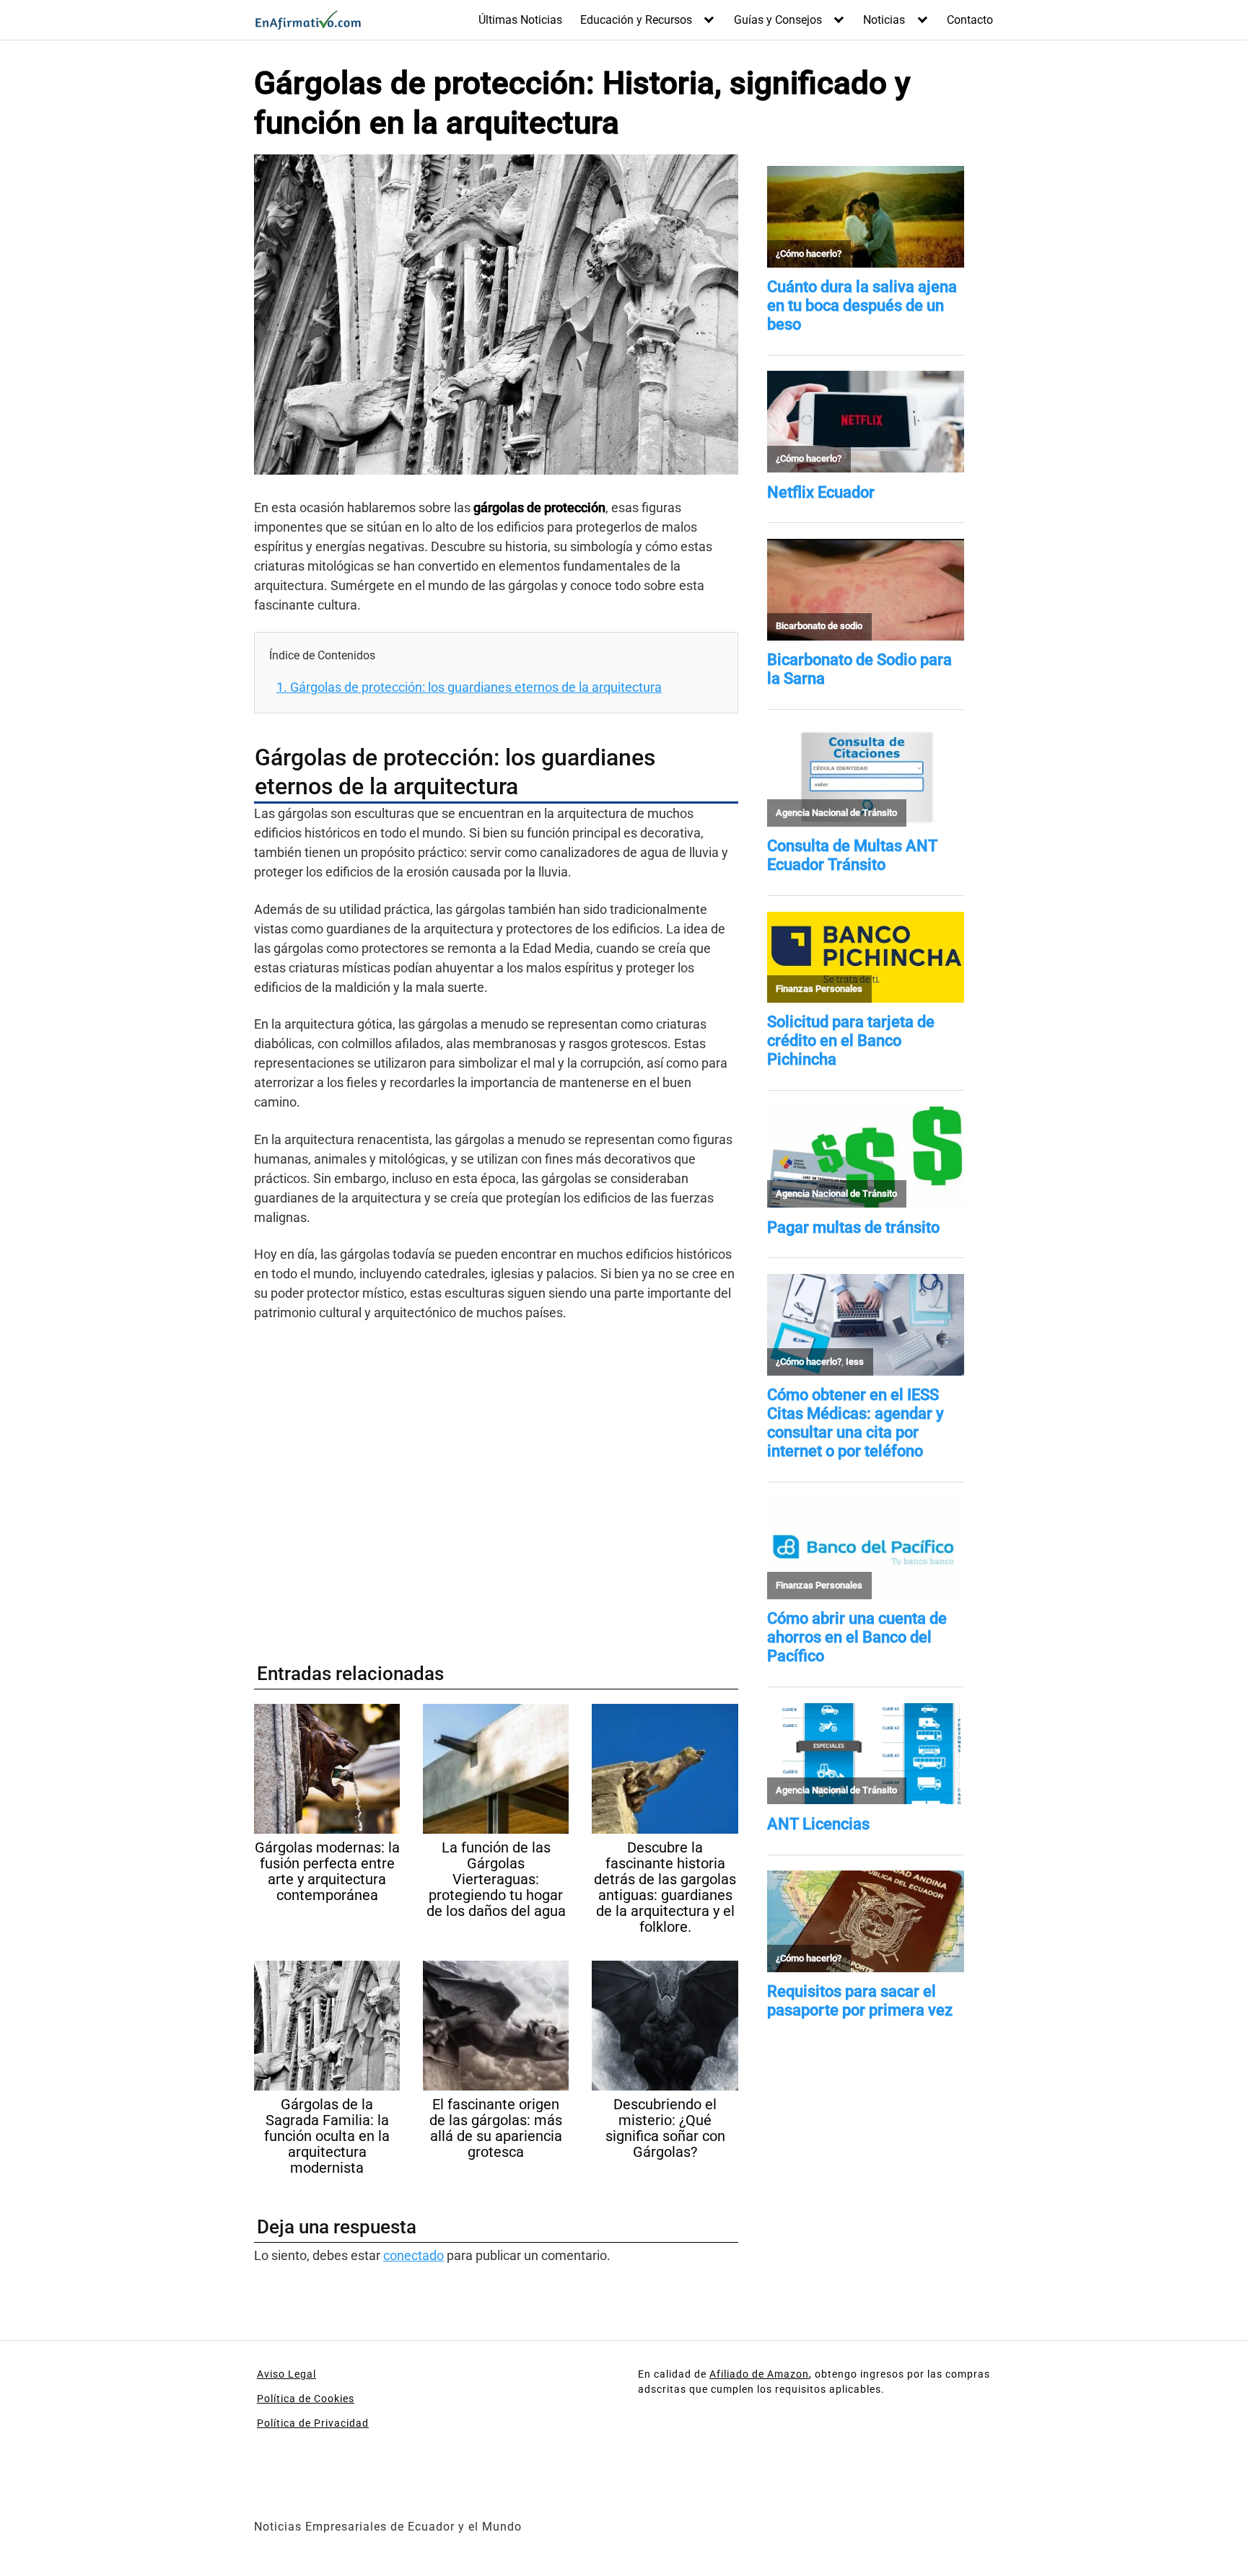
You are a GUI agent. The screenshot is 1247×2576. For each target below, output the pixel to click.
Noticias (884, 20)
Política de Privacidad (313, 2423)
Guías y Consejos (778, 20)
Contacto (970, 20)
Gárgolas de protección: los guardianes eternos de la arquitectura (469, 687)
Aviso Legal (286, 2374)
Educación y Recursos (636, 20)
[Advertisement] (496, 1485)
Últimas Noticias (520, 20)
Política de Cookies (306, 2399)
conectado (414, 2255)
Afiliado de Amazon (759, 2374)
